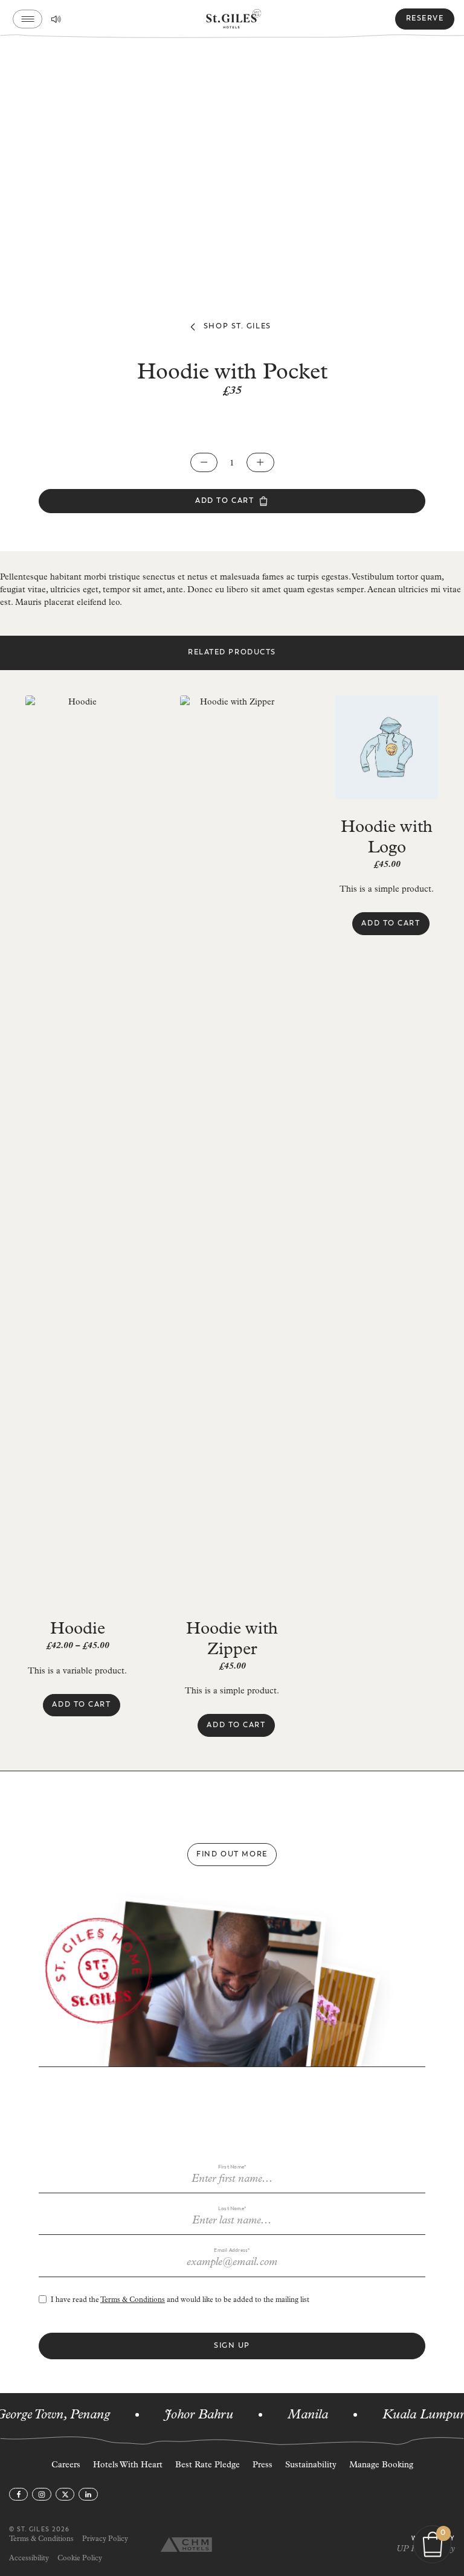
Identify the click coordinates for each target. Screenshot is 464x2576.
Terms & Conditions (133, 2300)
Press (263, 2465)
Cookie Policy (80, 2558)
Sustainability (311, 2465)
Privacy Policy (105, 2539)
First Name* (232, 2167)
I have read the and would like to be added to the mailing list (180, 2300)
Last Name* (232, 2209)
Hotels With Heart (128, 2465)
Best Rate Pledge (208, 2465)
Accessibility (29, 2558)
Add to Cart (224, 501)
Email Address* (232, 2250)
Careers (66, 2465)
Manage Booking (381, 2465)
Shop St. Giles (237, 326)
